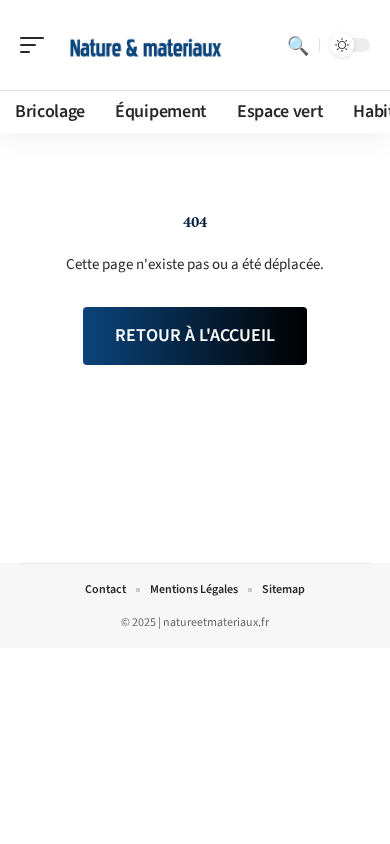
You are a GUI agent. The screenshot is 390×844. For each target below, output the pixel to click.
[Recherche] (298, 45)
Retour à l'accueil (195, 335)
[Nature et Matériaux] (144, 45)
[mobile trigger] (37, 45)
